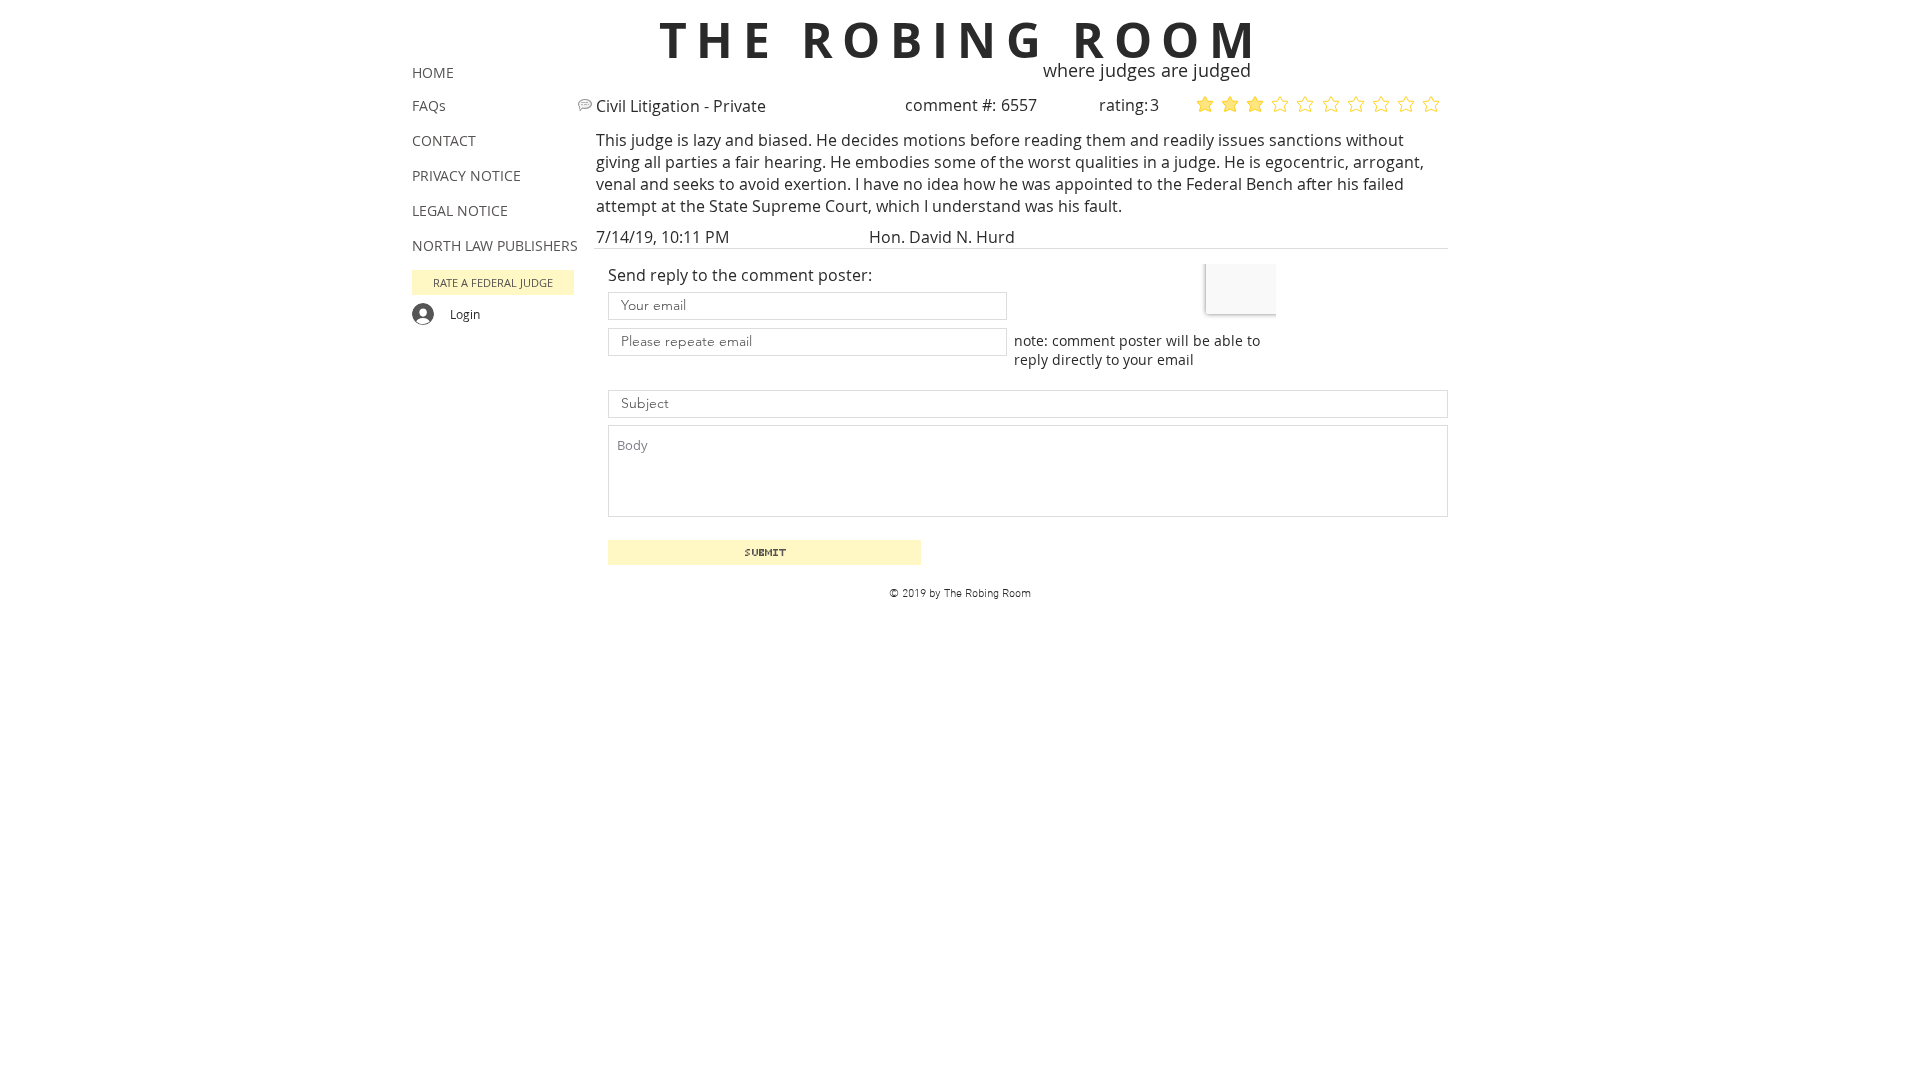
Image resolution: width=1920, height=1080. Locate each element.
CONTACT (444, 140)
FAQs (429, 105)
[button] (493, 282)
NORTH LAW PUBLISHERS (495, 245)
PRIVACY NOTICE (466, 175)
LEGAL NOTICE (460, 210)
